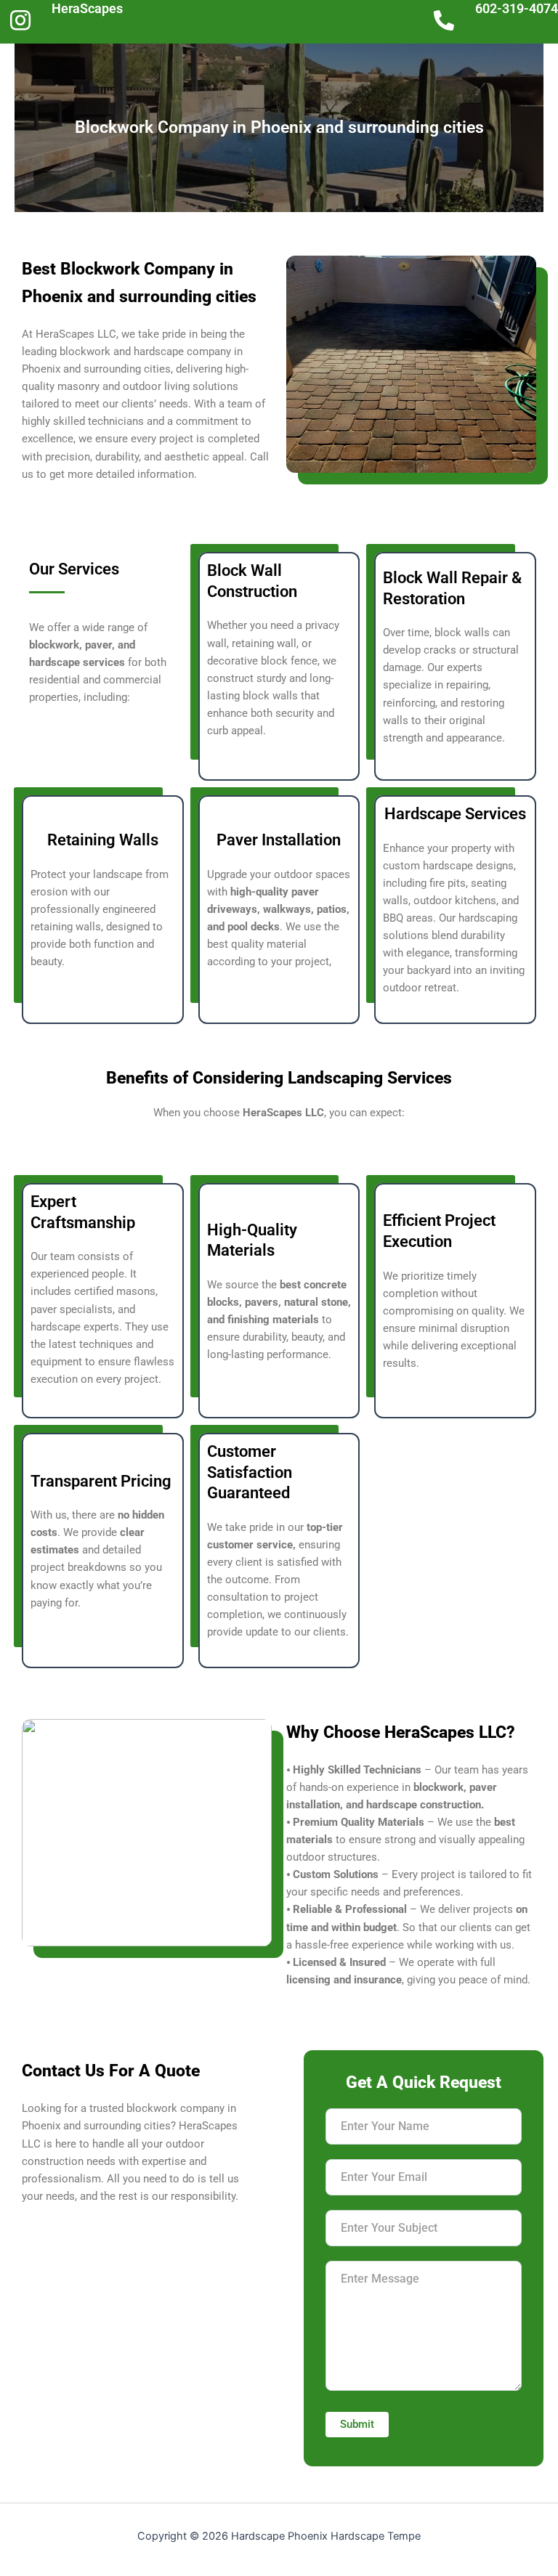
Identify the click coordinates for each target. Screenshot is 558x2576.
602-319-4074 (517, 8)
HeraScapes (87, 8)
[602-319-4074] (444, 22)
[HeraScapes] (20, 20)
